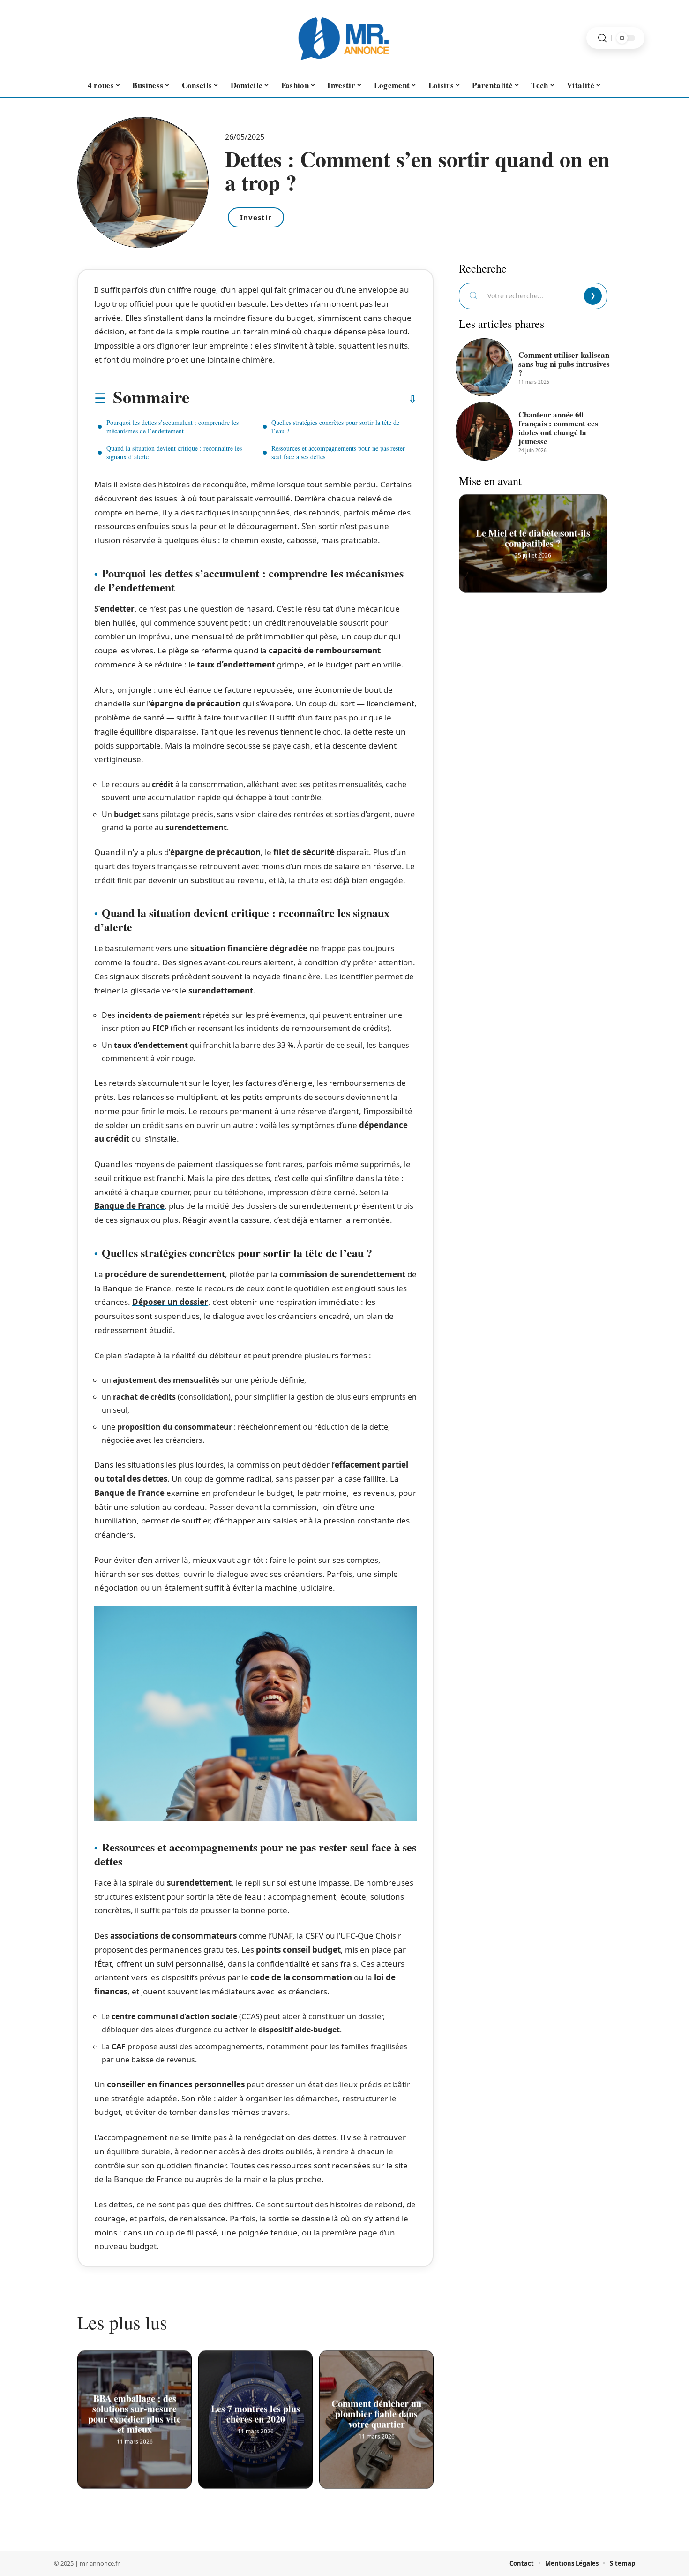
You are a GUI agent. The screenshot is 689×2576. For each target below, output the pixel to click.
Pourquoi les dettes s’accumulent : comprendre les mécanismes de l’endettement (172, 427)
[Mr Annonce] (344, 38)
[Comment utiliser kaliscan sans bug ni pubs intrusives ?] (484, 367)
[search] (602, 38)
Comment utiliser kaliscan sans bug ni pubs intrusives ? (564, 364)
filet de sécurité (304, 852)
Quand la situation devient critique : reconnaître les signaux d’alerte (174, 452)
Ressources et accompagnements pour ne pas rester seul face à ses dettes (338, 452)
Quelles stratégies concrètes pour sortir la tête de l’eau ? (335, 427)
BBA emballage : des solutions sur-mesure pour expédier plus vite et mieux (135, 2413)
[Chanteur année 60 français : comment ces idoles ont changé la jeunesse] (484, 431)
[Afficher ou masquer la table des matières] (303, 399)
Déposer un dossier (170, 1302)
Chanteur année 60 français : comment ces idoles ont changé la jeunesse (558, 428)
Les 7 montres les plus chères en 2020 (255, 2413)
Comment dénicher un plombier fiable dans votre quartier (376, 2413)
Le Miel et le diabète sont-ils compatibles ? (533, 537)
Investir (256, 217)
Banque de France (129, 1206)
